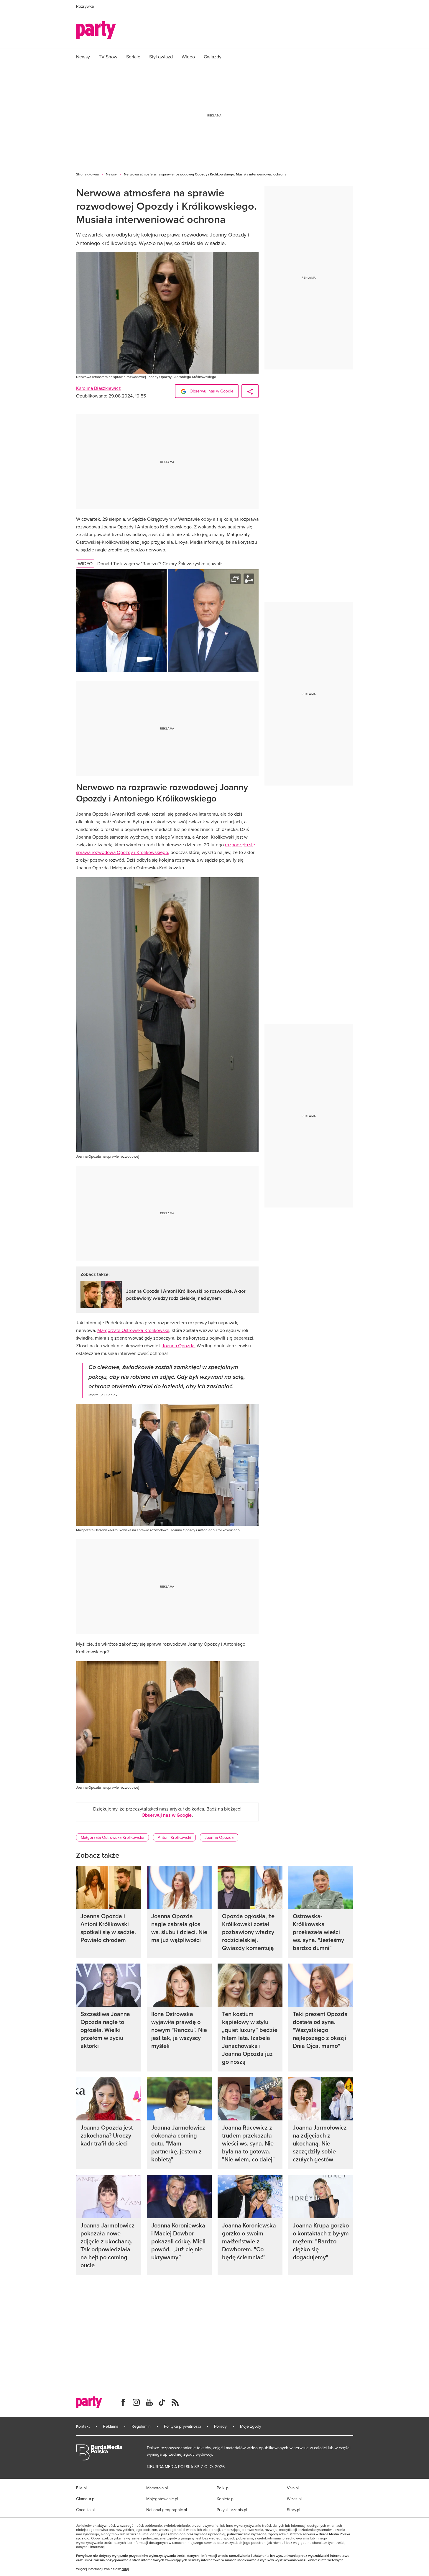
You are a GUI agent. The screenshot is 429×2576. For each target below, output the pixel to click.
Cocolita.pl (85, 2510)
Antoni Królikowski (174, 1837)
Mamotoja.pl (157, 2488)
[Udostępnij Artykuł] (250, 391)
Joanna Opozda (219, 1837)
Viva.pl (293, 2488)
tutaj (125, 2569)
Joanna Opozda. (179, 1345)
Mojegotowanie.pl (162, 2499)
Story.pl (294, 2510)
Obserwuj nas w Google (211, 391)
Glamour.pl (86, 2499)
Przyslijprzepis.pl (232, 2510)
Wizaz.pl (294, 2499)
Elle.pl (81, 2488)
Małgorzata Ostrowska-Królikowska (133, 1330)
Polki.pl (223, 2488)
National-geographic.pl (167, 2510)
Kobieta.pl (226, 2499)
